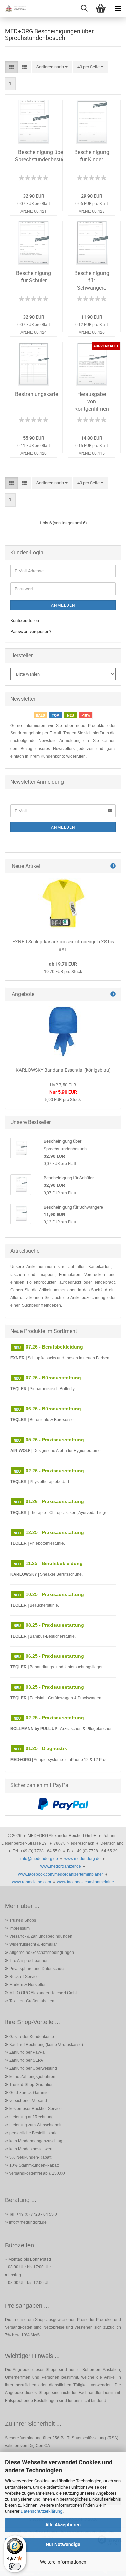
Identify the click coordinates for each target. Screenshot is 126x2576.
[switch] (15, 2566)
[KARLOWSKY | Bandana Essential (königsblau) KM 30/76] (63, 1032)
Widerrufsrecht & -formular (33, 1944)
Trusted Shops (23, 1920)
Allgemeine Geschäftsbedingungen (42, 1953)
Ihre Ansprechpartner (29, 1961)
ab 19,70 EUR (63, 964)
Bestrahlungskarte (37, 394)
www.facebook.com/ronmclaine (86, 1882)
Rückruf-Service (24, 1977)
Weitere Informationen (63, 2562)
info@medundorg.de (39, 1859)
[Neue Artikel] (113, 866)
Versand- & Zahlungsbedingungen (41, 1936)
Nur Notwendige (63, 2544)
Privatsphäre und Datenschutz (37, 1969)
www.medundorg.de (82, 1859)
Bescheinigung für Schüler (34, 277)
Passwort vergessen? (31, 631)
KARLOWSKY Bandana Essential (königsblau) (63, 1070)
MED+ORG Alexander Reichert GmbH (44, 1993)
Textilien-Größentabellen (32, 2001)
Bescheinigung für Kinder (92, 156)
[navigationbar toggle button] (118, 8)
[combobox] (52, 67)
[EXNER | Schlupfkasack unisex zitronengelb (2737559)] (63, 903)
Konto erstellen (25, 621)
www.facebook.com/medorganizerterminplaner (61, 1874)
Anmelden (63, 605)
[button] (12, 67)
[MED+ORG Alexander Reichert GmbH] (13, 8)
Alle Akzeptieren (63, 2525)
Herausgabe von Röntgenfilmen (92, 401)
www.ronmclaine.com (32, 1882)
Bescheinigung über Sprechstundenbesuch (41, 156)
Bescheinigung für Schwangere (92, 280)
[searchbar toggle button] (84, 8)
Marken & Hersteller (28, 1985)
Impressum (19, 1928)
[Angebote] (113, 994)
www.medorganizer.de (61, 1866)
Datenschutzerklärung (41, 2511)
